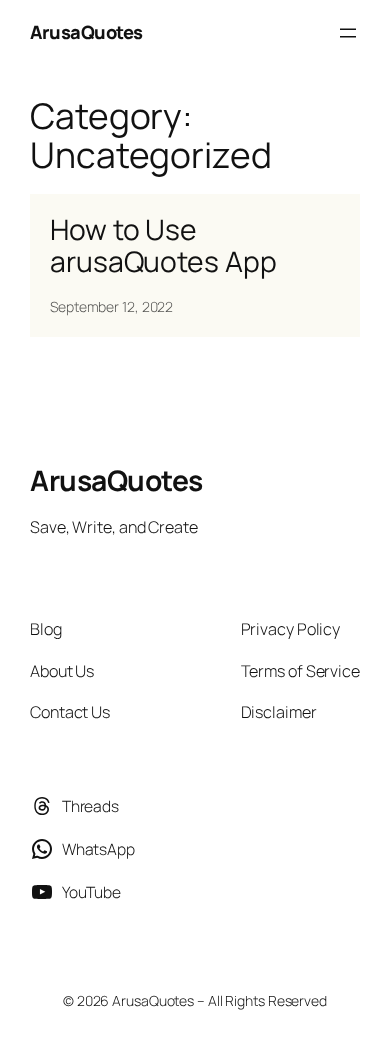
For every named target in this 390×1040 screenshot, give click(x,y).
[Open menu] (348, 33)
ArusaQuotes (86, 32)
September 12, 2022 (111, 306)
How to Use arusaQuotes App (163, 246)
